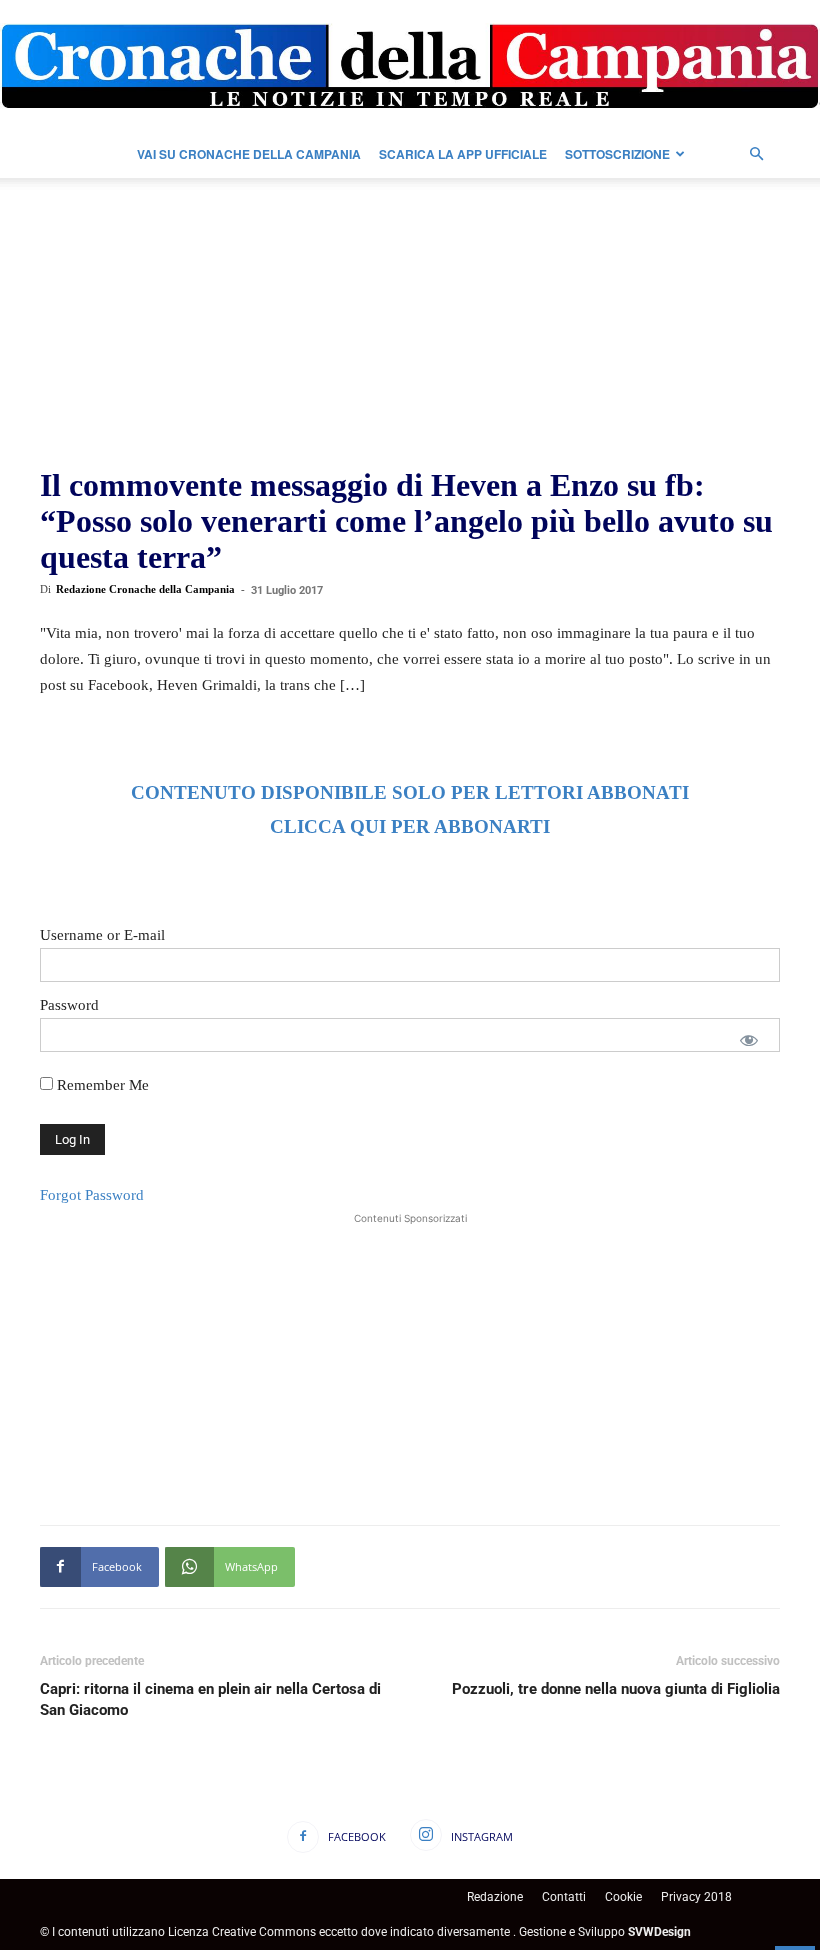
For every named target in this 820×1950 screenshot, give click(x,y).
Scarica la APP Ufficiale (463, 154)
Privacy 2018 (696, 1897)
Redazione (495, 1897)
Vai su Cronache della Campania (249, 154)
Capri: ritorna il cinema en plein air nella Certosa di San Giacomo (210, 1699)
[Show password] (749, 1040)
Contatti (564, 1897)
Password (69, 1005)
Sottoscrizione (617, 154)
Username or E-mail (102, 935)
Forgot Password (92, 1195)
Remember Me (101, 1085)
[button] (756, 154)
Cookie (623, 1897)
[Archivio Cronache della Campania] (410, 66)
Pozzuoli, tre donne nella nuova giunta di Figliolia (616, 1689)
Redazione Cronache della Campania (145, 589)
